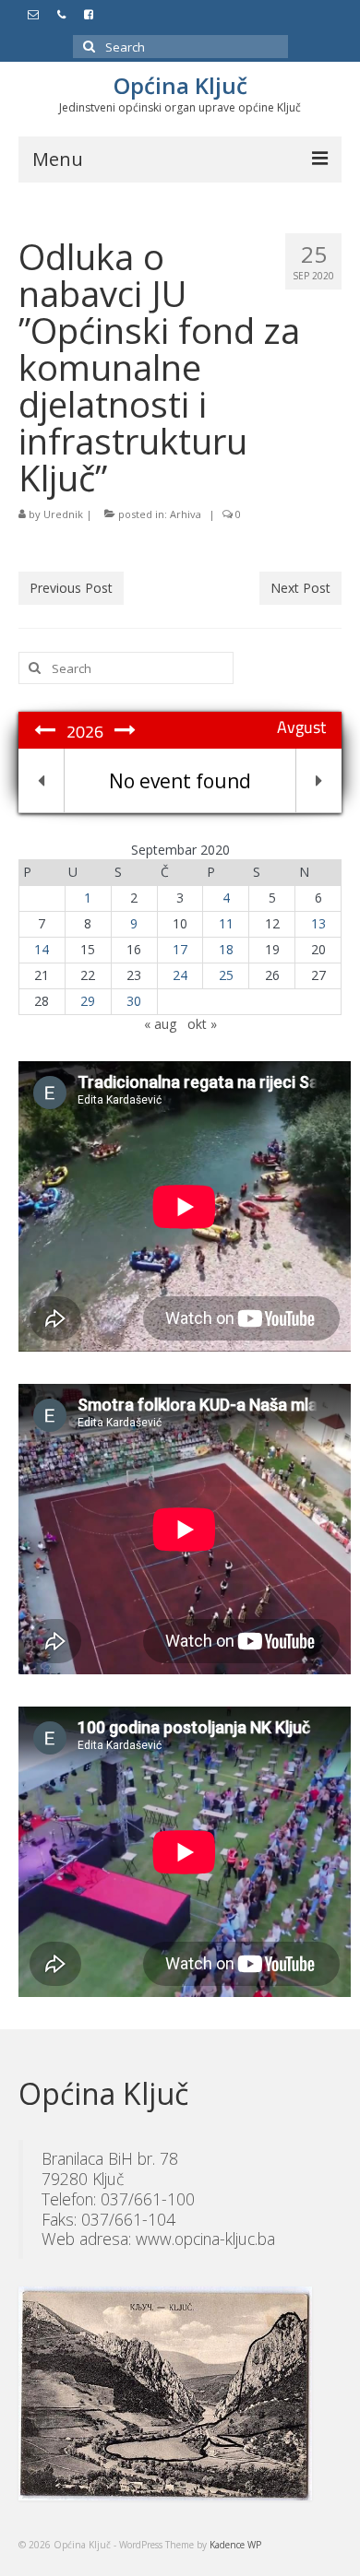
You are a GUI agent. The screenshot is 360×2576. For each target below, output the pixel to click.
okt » (202, 1024)
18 (226, 949)
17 (180, 949)
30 (134, 1001)
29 (88, 1001)
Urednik (63, 514)
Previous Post (71, 588)
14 (42, 949)
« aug (160, 1024)
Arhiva (186, 514)
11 (226, 923)
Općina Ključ (180, 85)
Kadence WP (235, 2545)
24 (180, 975)
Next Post (300, 588)
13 (318, 923)
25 (226, 975)
